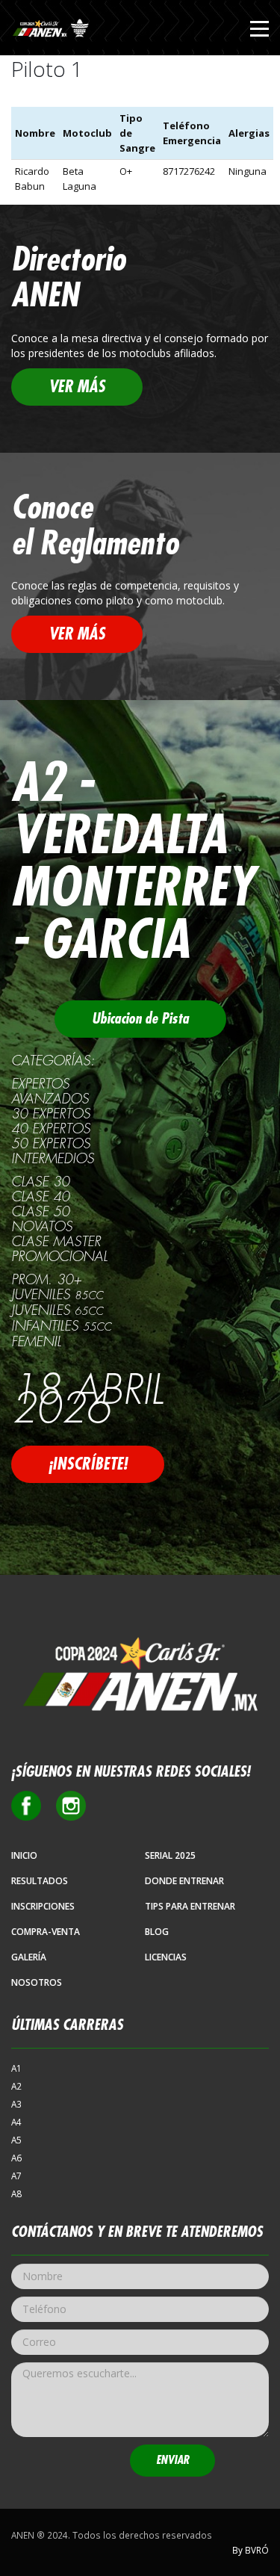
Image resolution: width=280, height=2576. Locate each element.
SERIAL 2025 (170, 1855)
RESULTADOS (40, 1881)
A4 (16, 2122)
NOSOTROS (37, 1982)
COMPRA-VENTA (46, 1932)
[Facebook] (26, 1806)
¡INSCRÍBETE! (88, 1464)
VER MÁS (77, 387)
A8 (16, 2193)
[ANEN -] (52, 30)
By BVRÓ (251, 2550)
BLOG (157, 1932)
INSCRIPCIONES (43, 1906)
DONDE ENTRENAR (184, 1881)
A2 (16, 2086)
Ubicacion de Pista (140, 1019)
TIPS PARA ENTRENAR (190, 1906)
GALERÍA (29, 1957)
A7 (16, 2176)
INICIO (24, 1855)
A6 (16, 2158)
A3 (16, 2104)
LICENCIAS (166, 1957)
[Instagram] (71, 1806)
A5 (16, 2140)
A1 (16, 2068)
